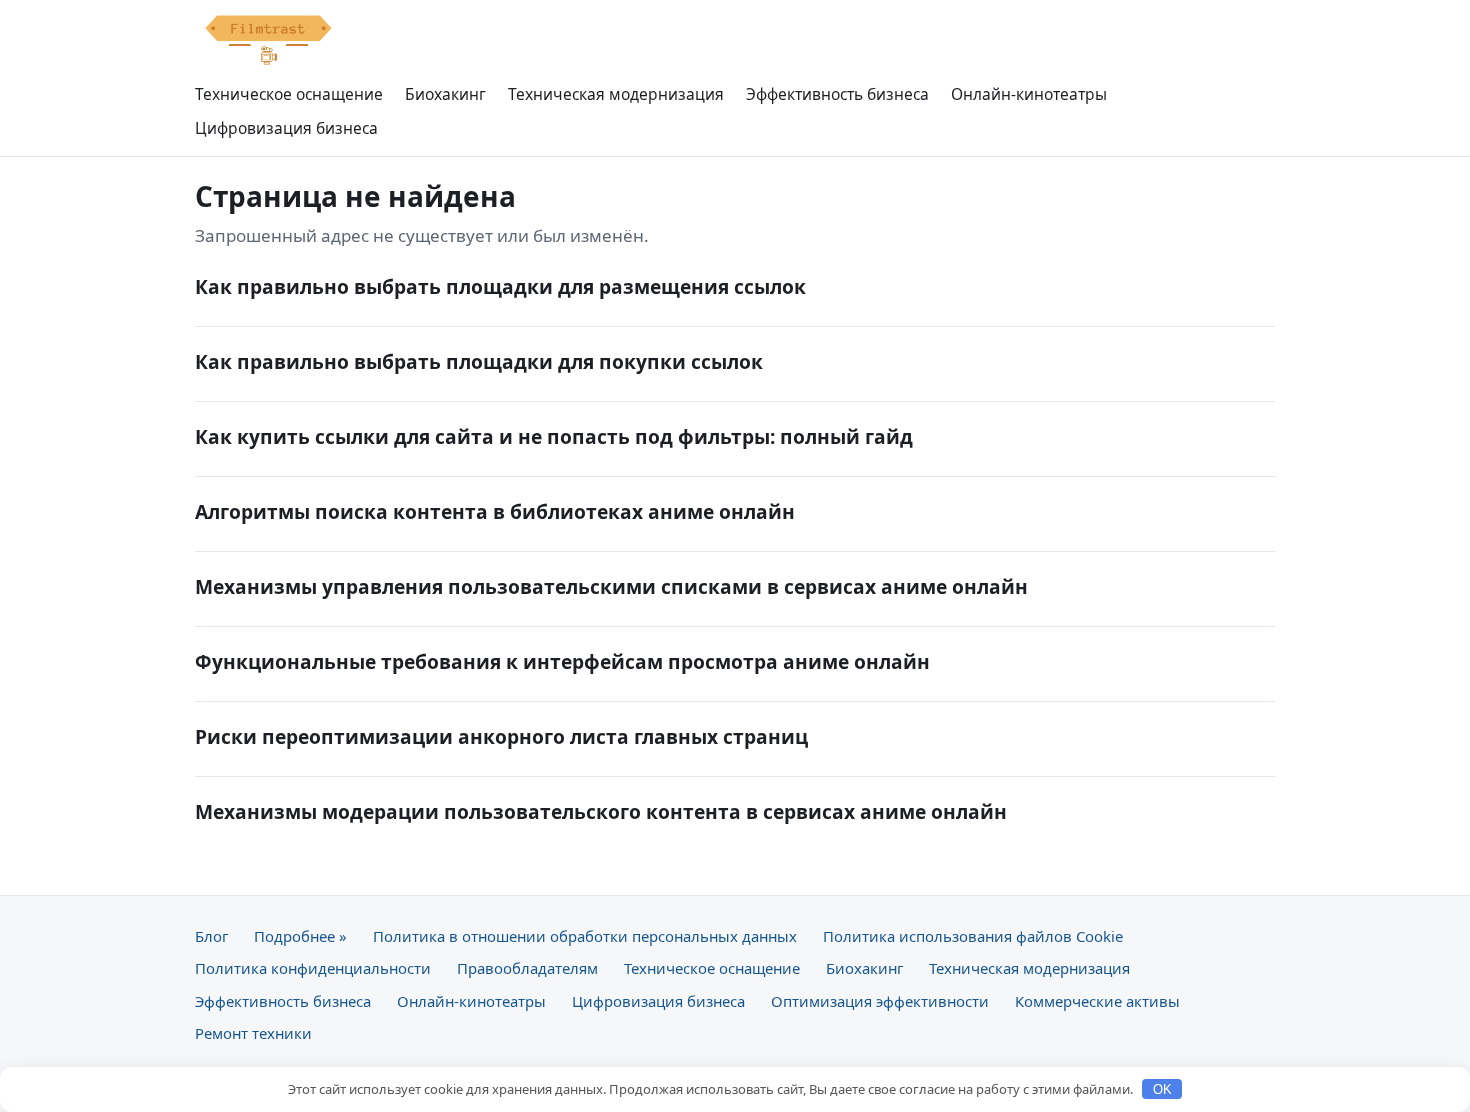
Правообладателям (527, 968)
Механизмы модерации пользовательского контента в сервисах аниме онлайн (601, 811)
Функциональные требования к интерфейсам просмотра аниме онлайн (562, 661)
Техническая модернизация (616, 94)
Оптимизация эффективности (880, 1001)
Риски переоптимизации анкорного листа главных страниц (501, 736)
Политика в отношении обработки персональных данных (585, 936)
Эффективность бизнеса (837, 94)
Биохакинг (445, 94)
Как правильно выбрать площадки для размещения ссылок (500, 286)
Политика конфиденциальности (313, 968)
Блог (211, 936)
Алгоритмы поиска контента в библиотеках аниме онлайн (495, 511)
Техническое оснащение (289, 94)
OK (1162, 1089)
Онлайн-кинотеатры (1029, 94)
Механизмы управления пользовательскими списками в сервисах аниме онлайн (611, 586)
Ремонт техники (253, 1033)
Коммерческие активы (1097, 1001)
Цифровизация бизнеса (286, 128)
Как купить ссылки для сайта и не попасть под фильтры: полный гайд (554, 436)
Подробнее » (300, 936)
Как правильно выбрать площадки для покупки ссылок (479, 361)
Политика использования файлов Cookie (973, 936)
